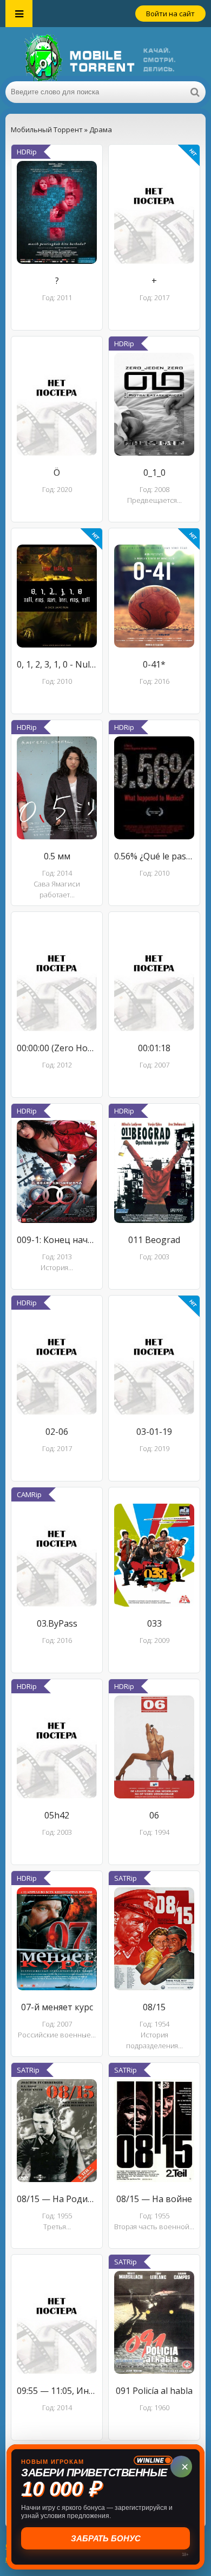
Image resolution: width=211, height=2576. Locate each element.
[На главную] (105, 54)
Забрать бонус (106, 2538)
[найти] (195, 92)
